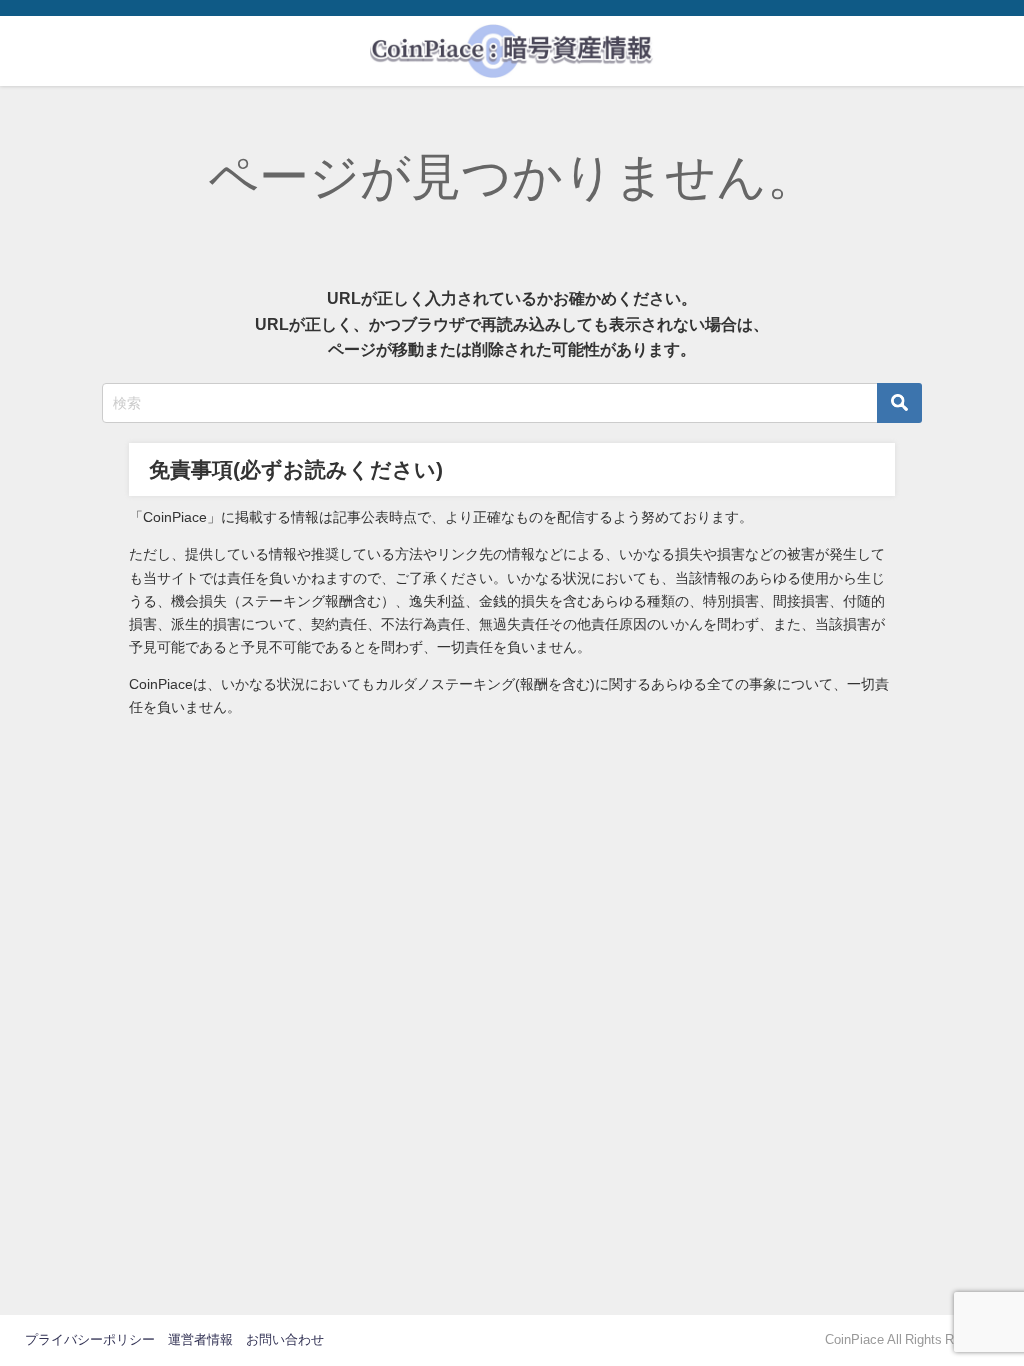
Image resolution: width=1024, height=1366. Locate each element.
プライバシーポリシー (90, 1339)
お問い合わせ (285, 1339)
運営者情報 (200, 1339)
